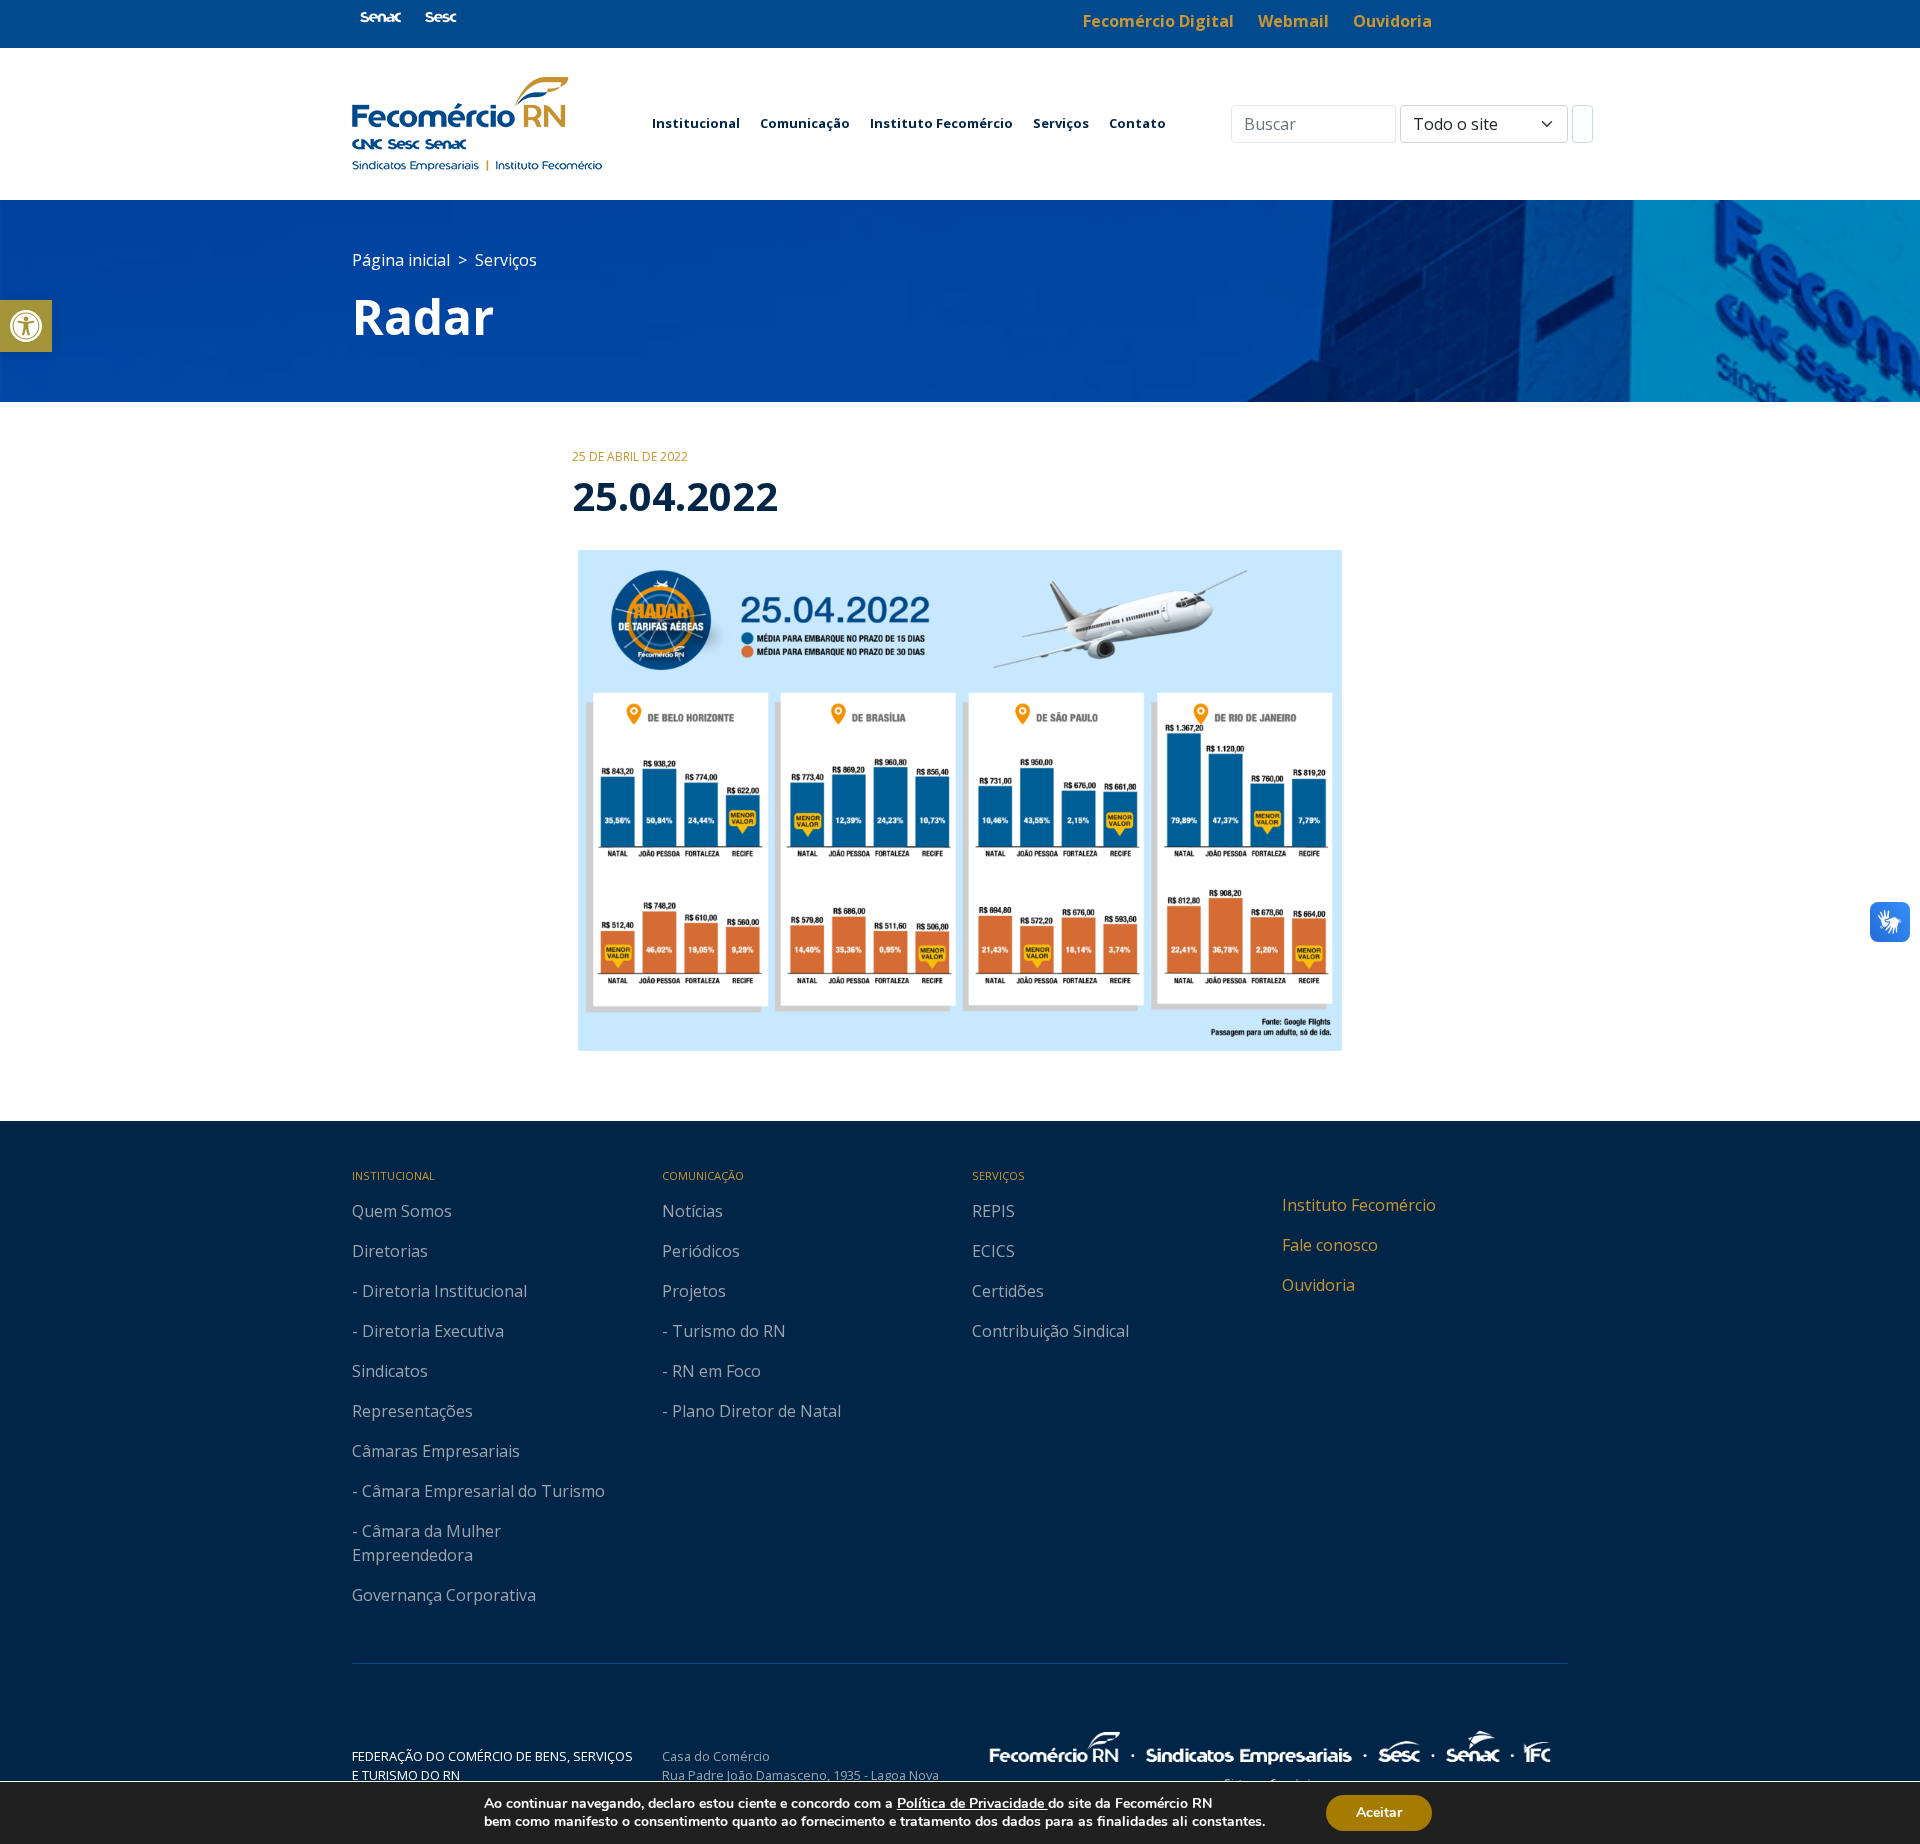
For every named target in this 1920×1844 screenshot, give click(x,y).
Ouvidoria (1318, 1285)
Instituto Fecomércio (941, 123)
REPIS (993, 1211)
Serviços (1061, 123)
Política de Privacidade (972, 1803)
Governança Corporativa (444, 1595)
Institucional (696, 123)
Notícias (692, 1211)
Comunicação (805, 123)
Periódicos (701, 1251)
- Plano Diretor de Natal (751, 1411)
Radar (423, 316)
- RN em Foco (711, 1371)
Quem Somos (402, 1211)
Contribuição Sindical (1050, 1331)
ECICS (993, 1251)
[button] (26, 326)
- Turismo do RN (724, 1331)
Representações (412, 1411)
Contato (1137, 123)
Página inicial (401, 260)
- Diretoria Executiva (428, 1331)
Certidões (1008, 1291)
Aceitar (1379, 1812)
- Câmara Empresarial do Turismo (478, 1491)
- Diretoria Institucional (439, 1291)
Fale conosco (1330, 1245)
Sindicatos (390, 1371)
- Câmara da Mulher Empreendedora (426, 1543)
